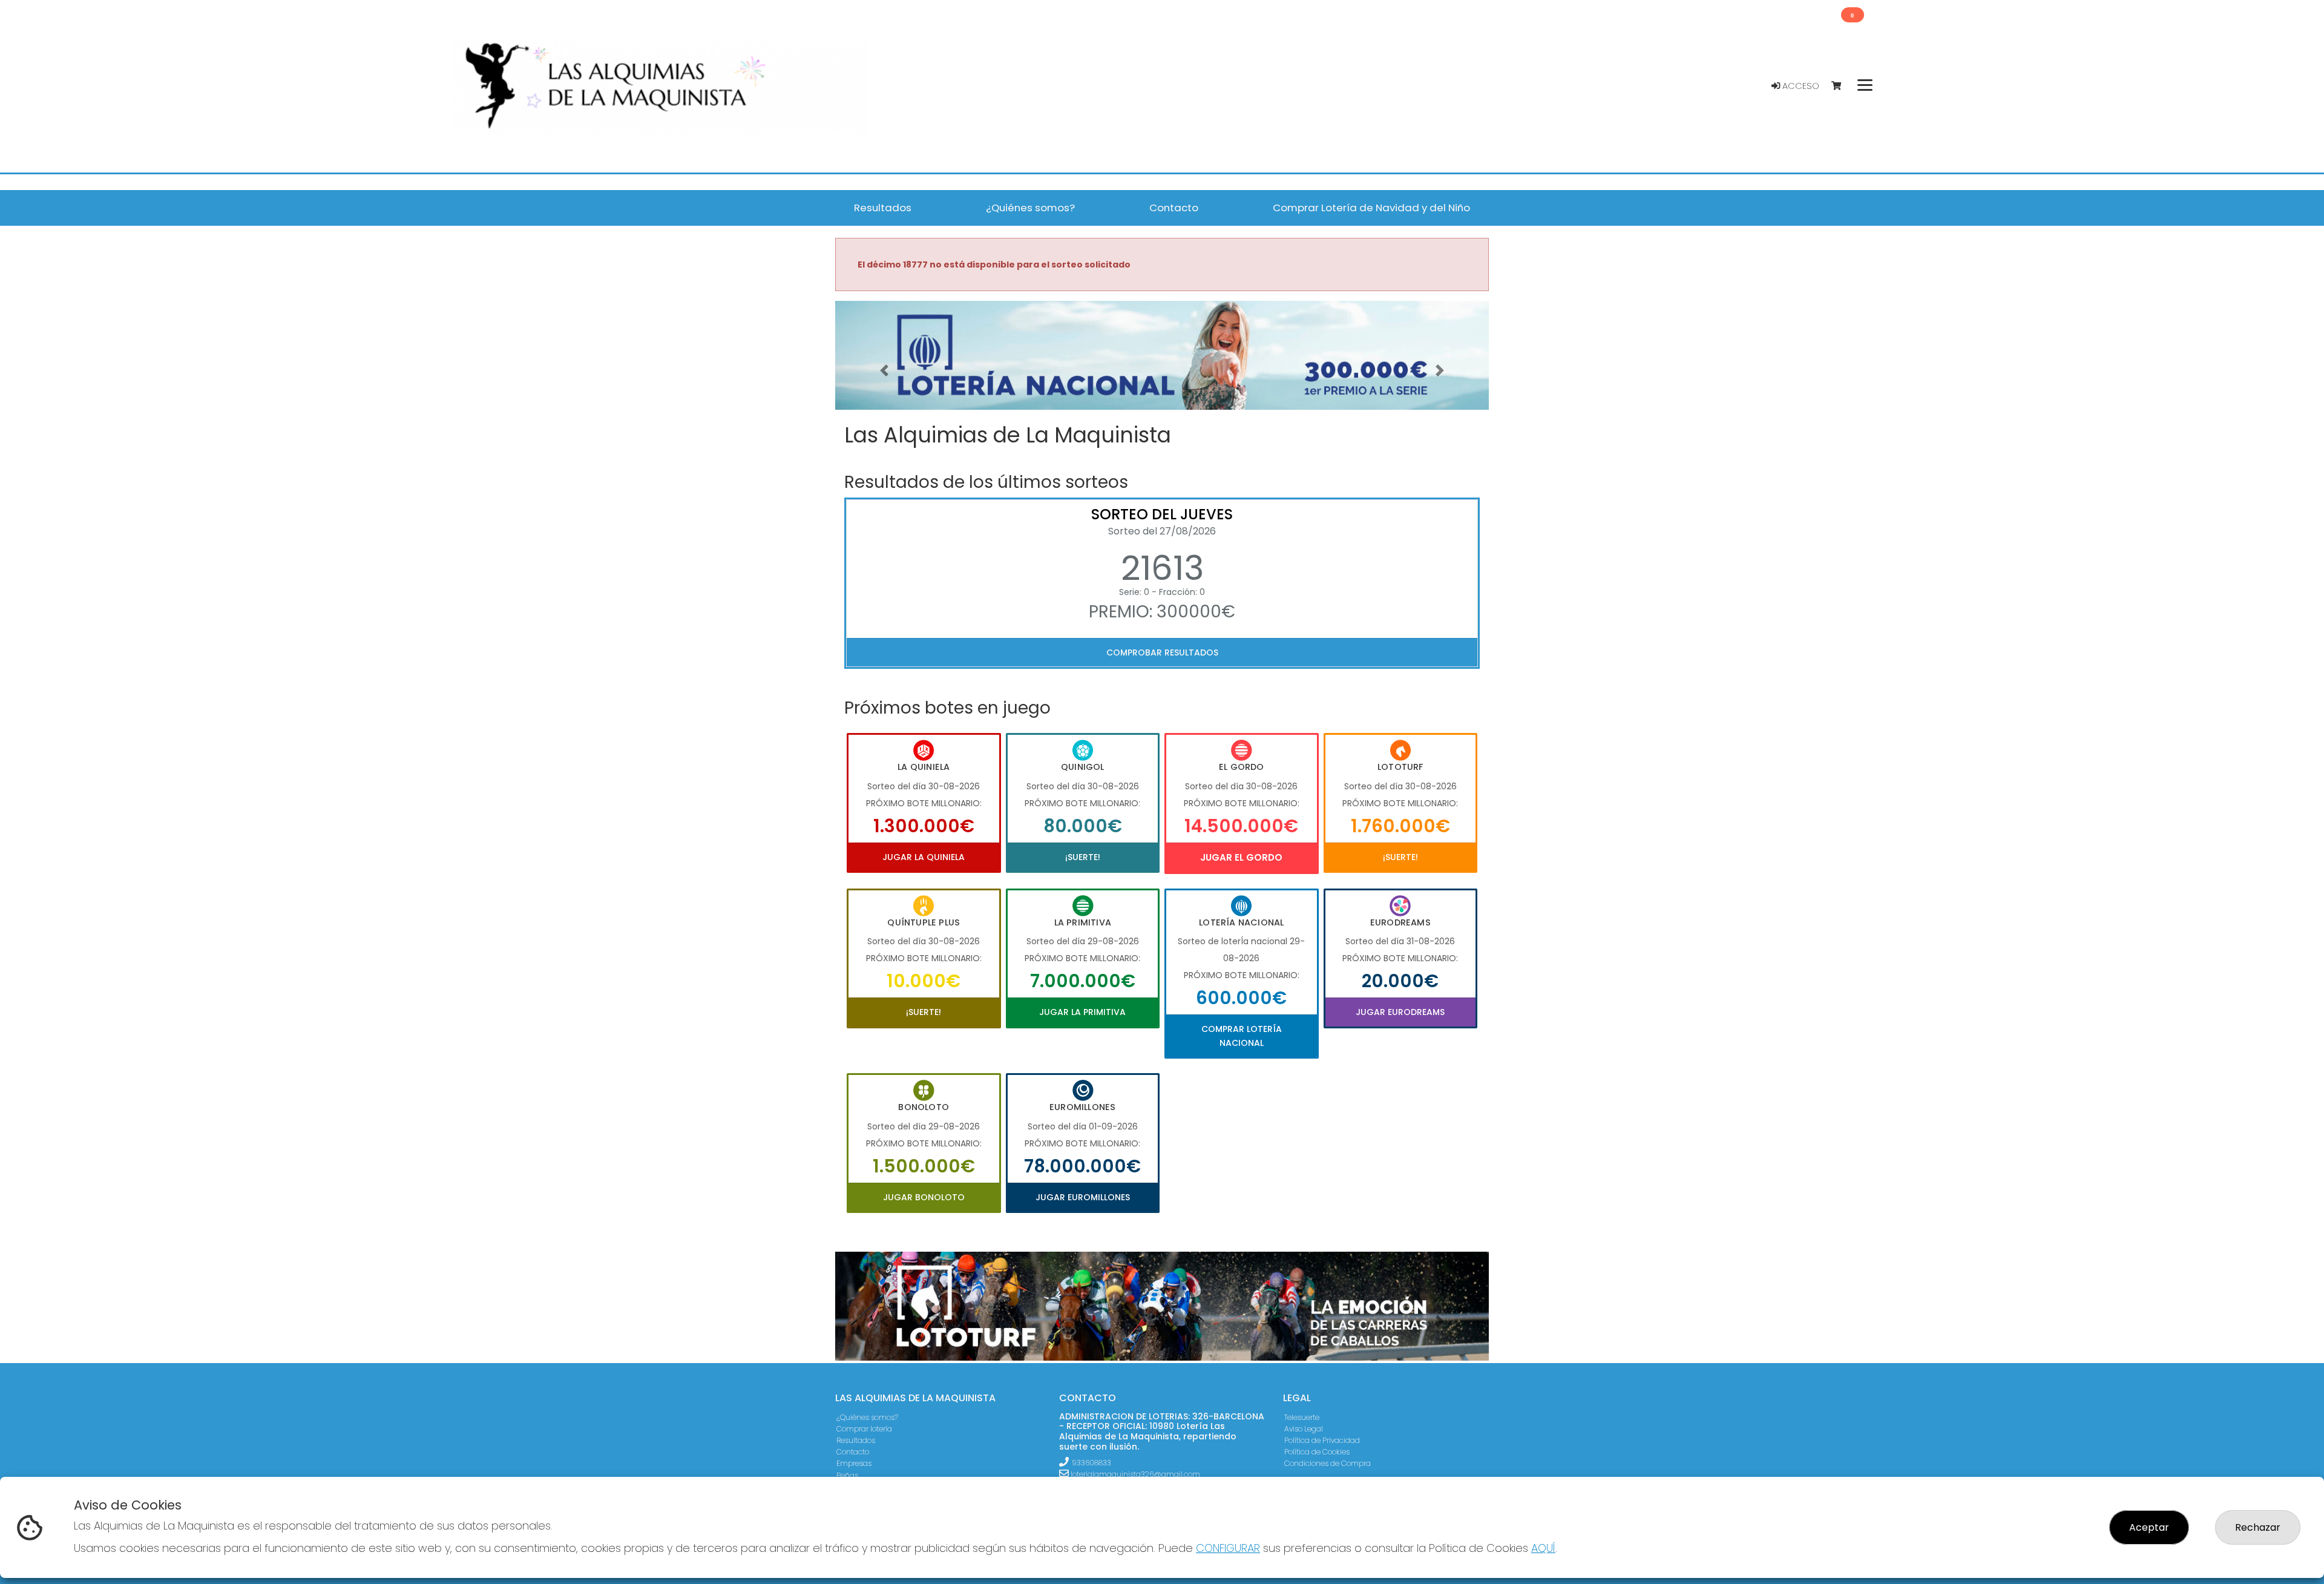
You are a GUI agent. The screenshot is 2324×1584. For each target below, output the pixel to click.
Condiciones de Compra (1328, 1463)
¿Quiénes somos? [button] (1030, 208)
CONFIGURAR (1228, 1548)
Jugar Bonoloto (924, 1197)
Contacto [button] (1174, 208)
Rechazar (2258, 1527)
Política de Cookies (1317, 1452)
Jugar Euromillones (1083, 1197)
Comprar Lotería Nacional (1242, 1036)
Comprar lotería (864, 1429)
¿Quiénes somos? (867, 1417)
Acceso (1800, 86)
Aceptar (2149, 1527)
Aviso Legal (1304, 1429)
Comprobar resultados (1162, 652)
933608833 (1091, 1463)
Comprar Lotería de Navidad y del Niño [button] (1371, 208)
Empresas (854, 1463)
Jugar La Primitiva (1082, 1012)
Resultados (856, 1440)
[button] (884, 370)
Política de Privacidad (1322, 1440)
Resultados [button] (883, 208)
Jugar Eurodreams (1400, 1012)
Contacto (853, 1452)
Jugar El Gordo (1241, 857)
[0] (1842, 86)
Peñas (847, 1475)
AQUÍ (1543, 1548)
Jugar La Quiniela (924, 857)
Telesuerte (1302, 1417)
